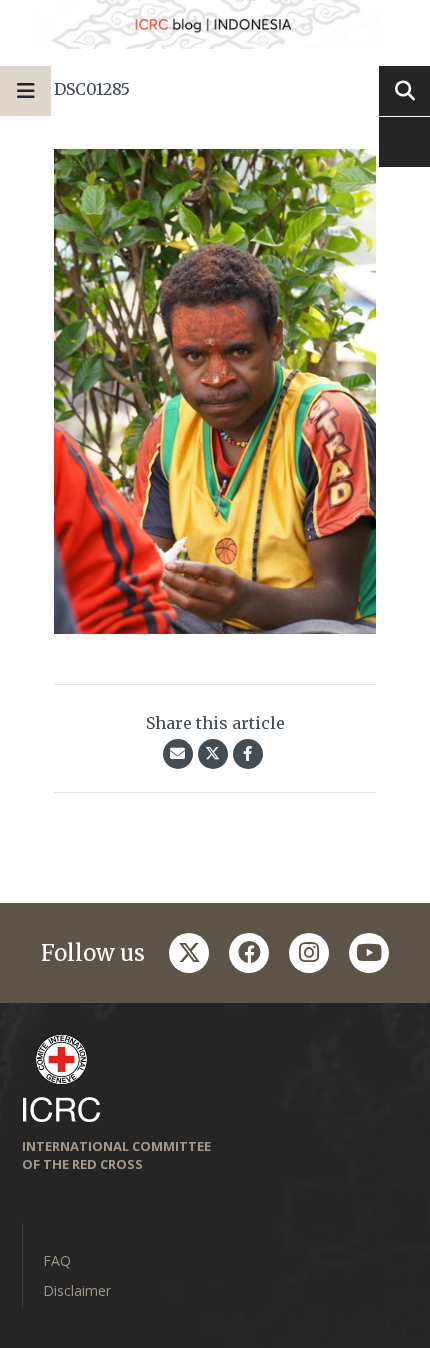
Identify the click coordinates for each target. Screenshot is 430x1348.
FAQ (57, 1260)
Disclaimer (77, 1290)
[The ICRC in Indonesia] (215, 24)
